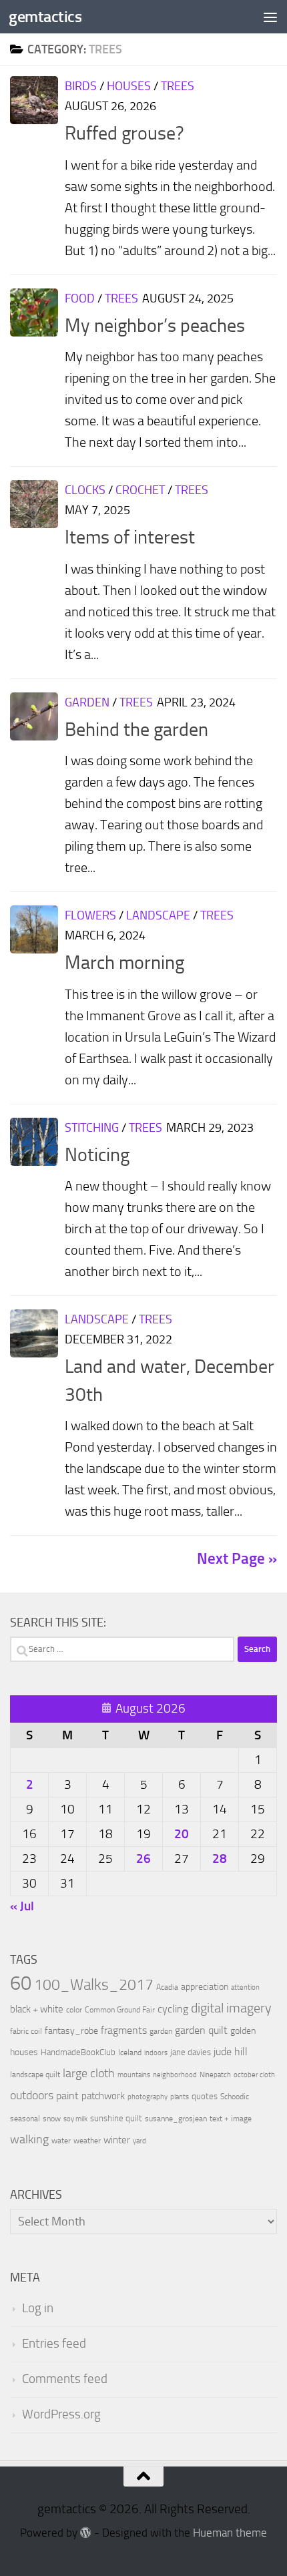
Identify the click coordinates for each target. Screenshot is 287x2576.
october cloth (254, 2075)
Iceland (130, 2053)
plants (180, 2097)
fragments (124, 2030)
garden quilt (201, 2030)
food (80, 298)
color (74, 2010)
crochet (140, 490)
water (61, 2141)
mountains (134, 2075)
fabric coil (26, 2031)
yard (139, 2141)
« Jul (22, 1906)
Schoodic (235, 2097)
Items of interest (130, 537)
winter (117, 2140)
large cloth (89, 2073)
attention (245, 1987)
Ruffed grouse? (124, 133)
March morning (124, 962)
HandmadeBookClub (78, 2052)
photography (148, 2097)
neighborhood (175, 2075)
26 (143, 1859)
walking (29, 2139)
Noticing (97, 1155)
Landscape (158, 915)
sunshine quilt (116, 2118)
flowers (90, 915)
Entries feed (54, 2344)
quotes (205, 2096)
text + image (231, 2119)
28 (220, 1859)
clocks (85, 490)
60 (21, 1983)
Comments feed (65, 2379)
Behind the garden (136, 729)
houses (129, 86)
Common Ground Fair (120, 2010)
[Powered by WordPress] (86, 2533)
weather (87, 2141)
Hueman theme (230, 2533)
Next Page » (237, 1559)
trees (178, 86)
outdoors (32, 2096)
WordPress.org (61, 2414)
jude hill (231, 2052)
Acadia (167, 1987)
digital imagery (231, 2008)
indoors (156, 2053)
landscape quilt (35, 2075)
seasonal (25, 2119)
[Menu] (270, 17)
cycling (173, 2009)
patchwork (103, 2096)
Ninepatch (215, 2075)
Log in (38, 2308)
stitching (92, 1128)
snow (52, 2119)
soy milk (75, 2119)
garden (87, 702)
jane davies (191, 2052)
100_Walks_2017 (94, 1984)
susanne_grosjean (176, 2119)
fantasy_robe (71, 2031)
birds (81, 86)
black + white (37, 2009)
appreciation (205, 1987)
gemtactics (45, 16)
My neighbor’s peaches (155, 326)
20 (182, 1834)
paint (67, 2096)
